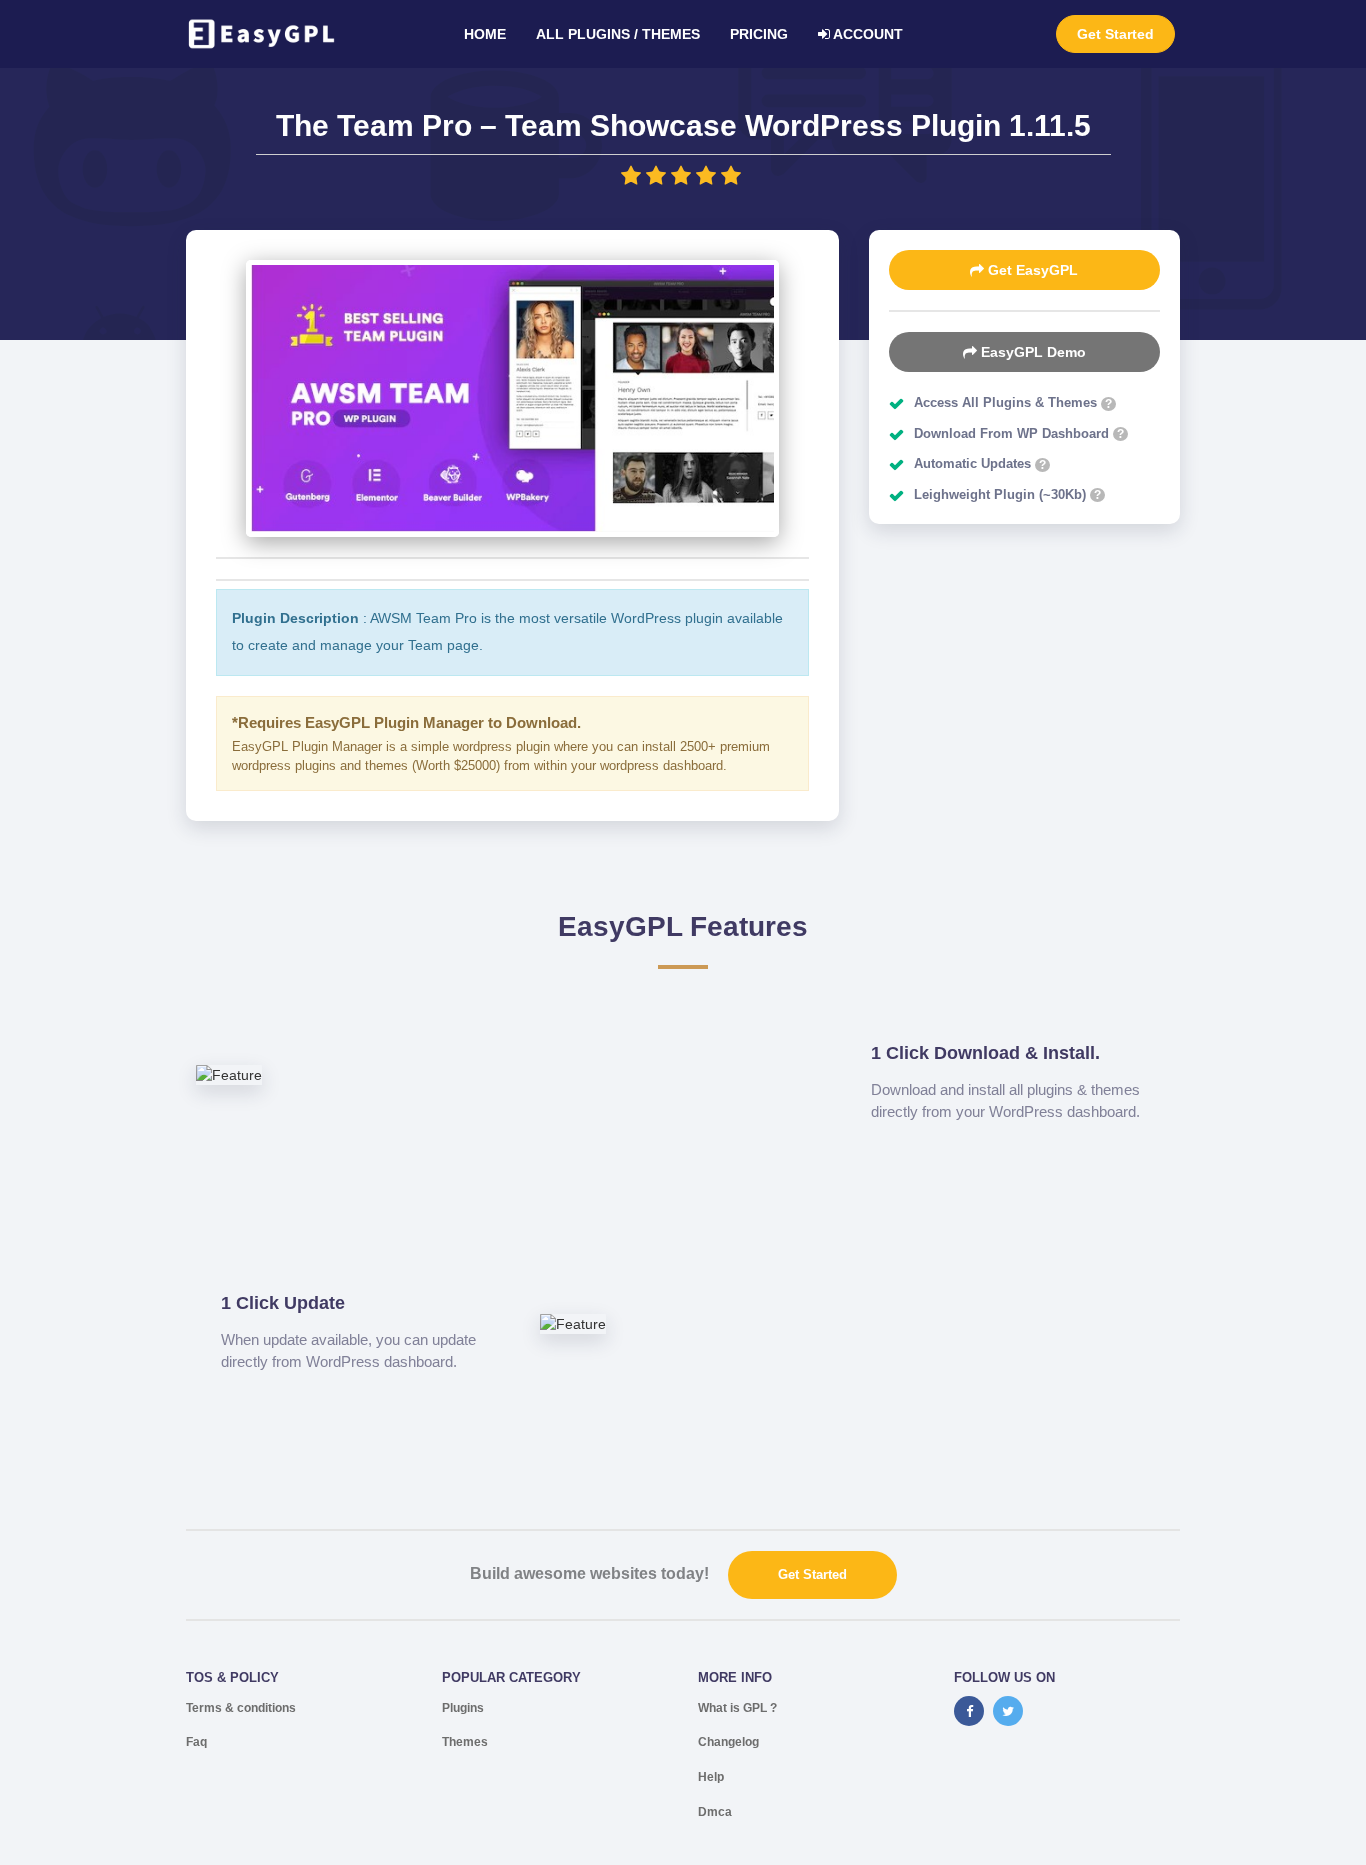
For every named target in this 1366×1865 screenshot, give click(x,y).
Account (866, 34)
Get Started (1115, 34)
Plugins (463, 1708)
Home (485, 34)
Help (711, 1777)
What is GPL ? (737, 1708)
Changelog (728, 1742)
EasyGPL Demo (1031, 352)
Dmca (715, 1812)
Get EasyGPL (1031, 270)
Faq (196, 1742)
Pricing (759, 34)
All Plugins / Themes (618, 34)
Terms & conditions (241, 1708)
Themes (465, 1742)
